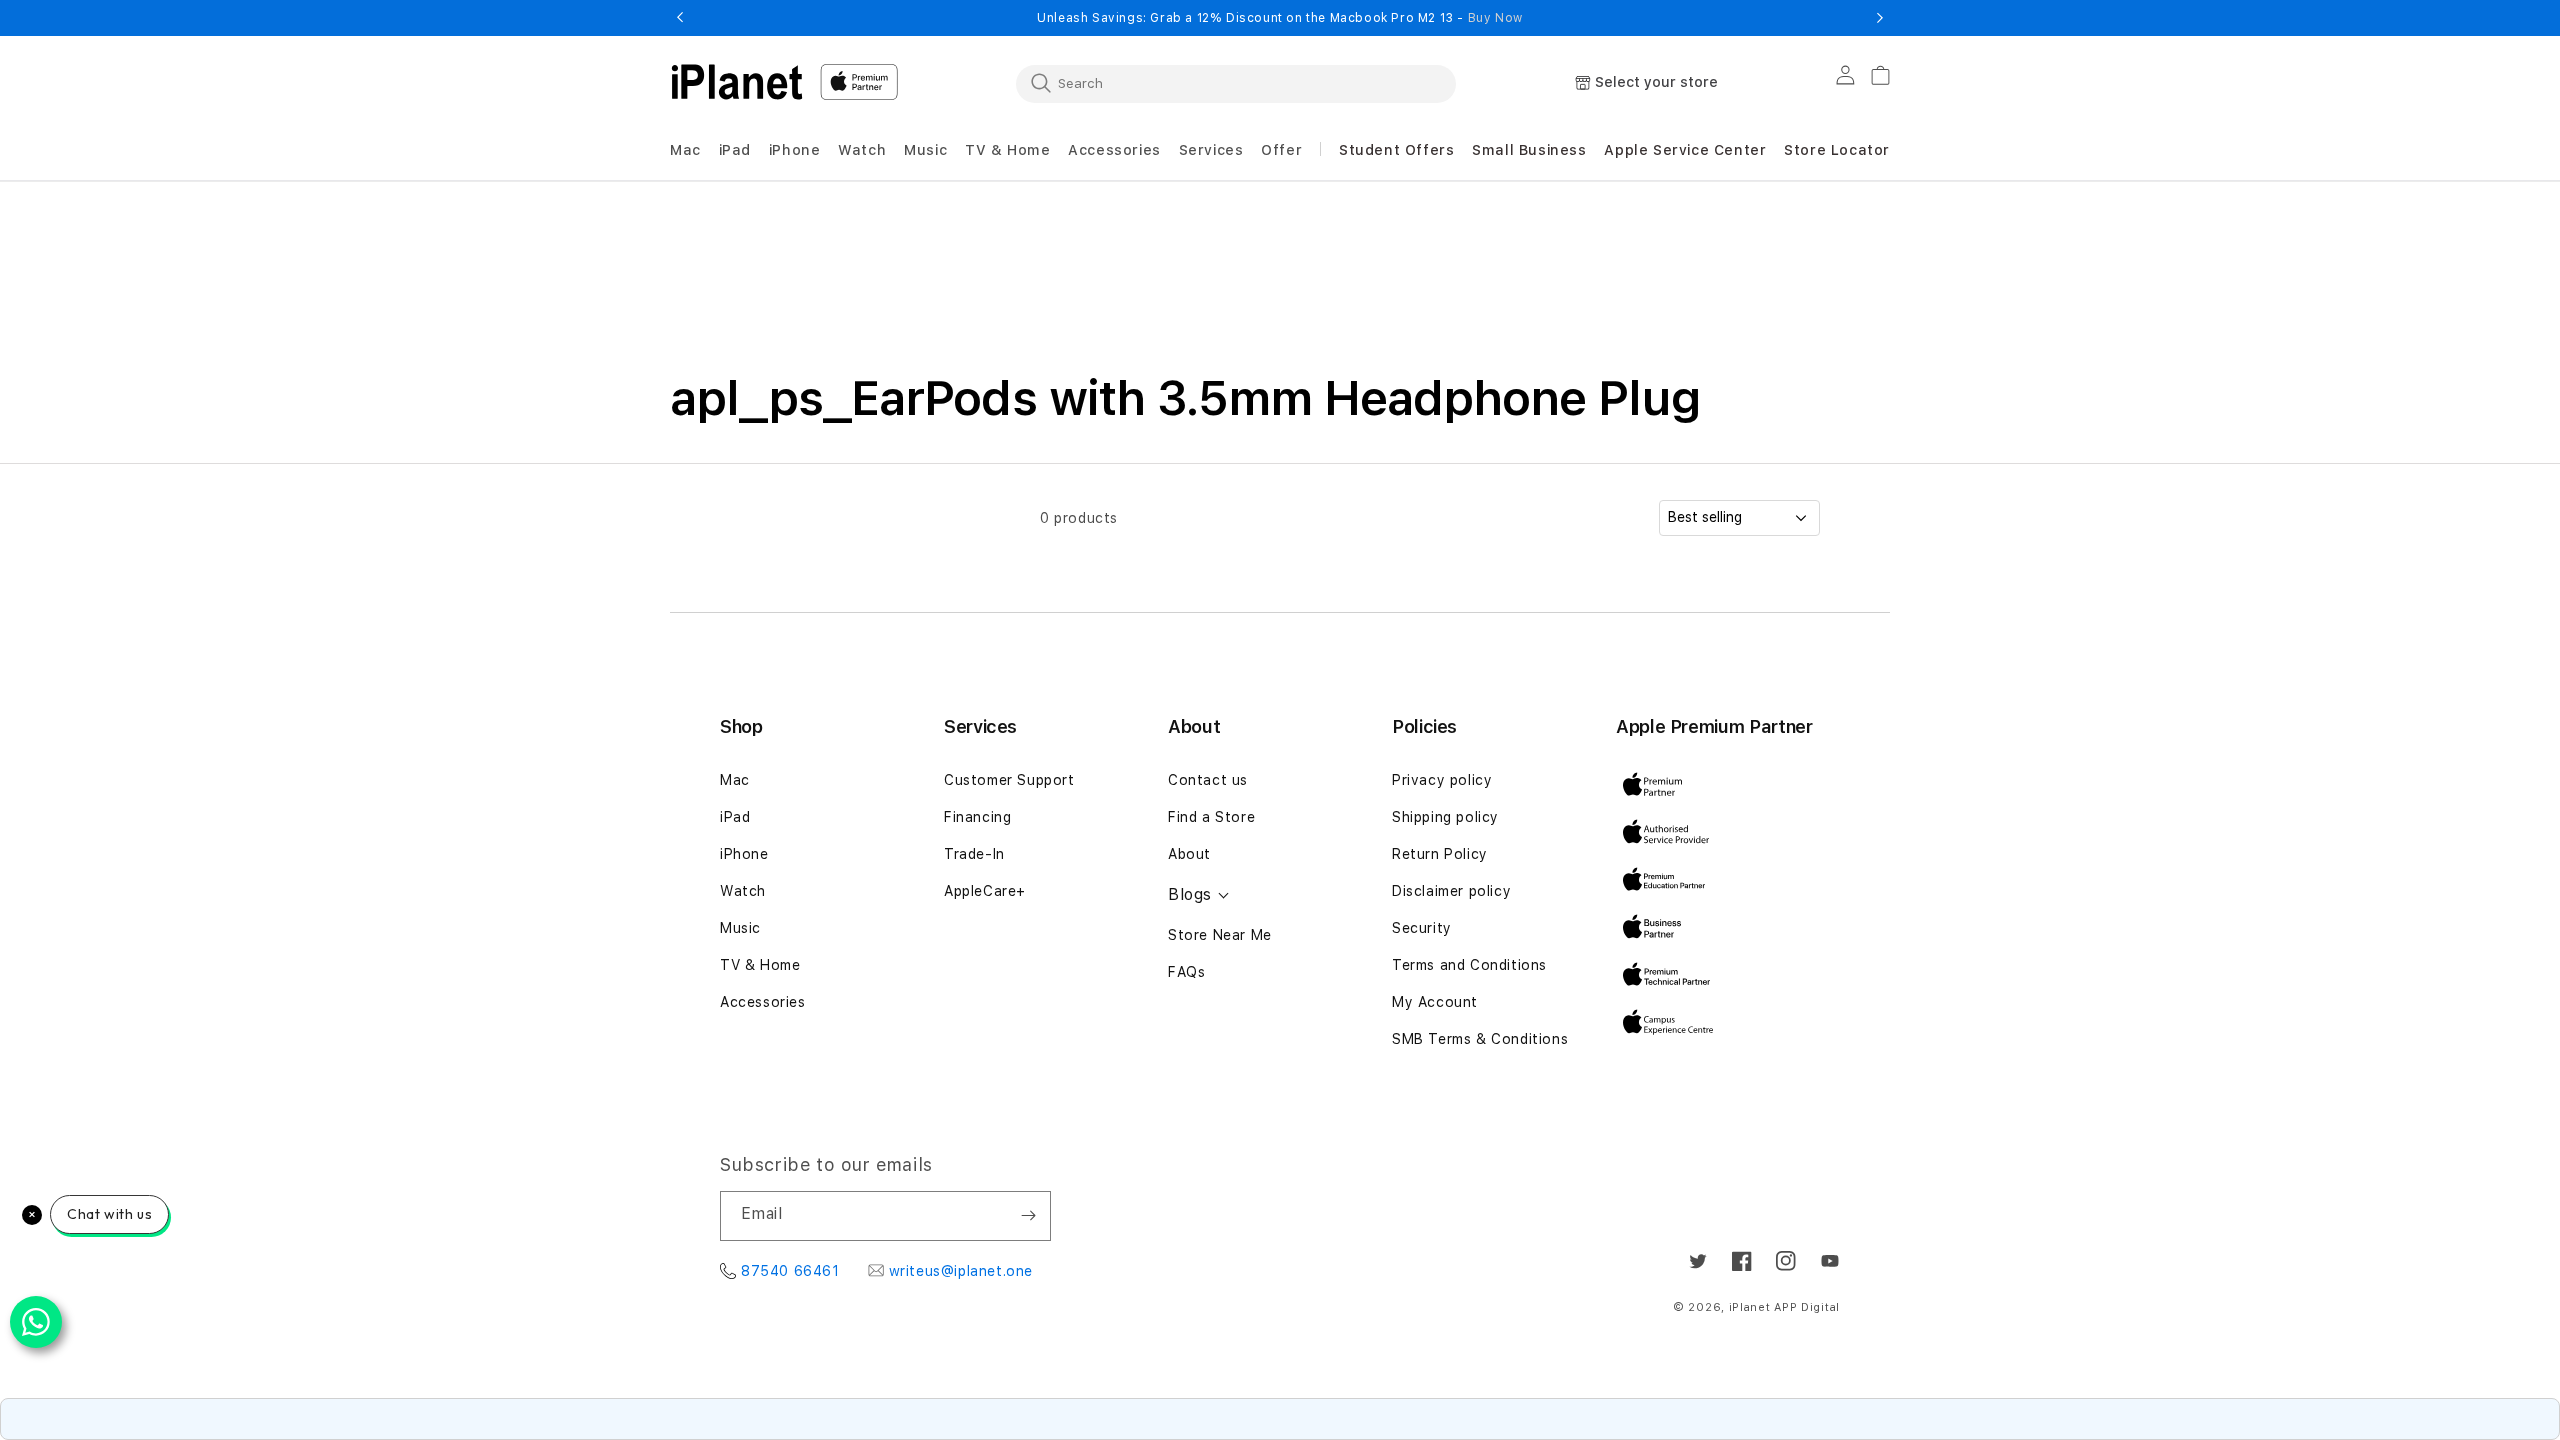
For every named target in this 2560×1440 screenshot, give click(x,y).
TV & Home (760, 965)
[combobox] (1236, 83)
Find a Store (1211, 817)
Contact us (1208, 780)
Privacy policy (1442, 780)
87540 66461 (790, 1271)
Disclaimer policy (1451, 891)
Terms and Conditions (1469, 965)
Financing (977, 817)
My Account (1435, 1002)
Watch (743, 891)
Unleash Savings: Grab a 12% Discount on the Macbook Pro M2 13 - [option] (1280, 18)
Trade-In (974, 854)
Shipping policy (1445, 817)
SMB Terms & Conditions (1480, 1039)
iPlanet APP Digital (1784, 1307)
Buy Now (1495, 18)
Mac (735, 780)
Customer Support (1009, 780)
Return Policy (1440, 854)
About (1189, 854)
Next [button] (1880, 18)
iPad (735, 817)
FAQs (1186, 972)
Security (1422, 928)
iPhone (744, 854)
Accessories (763, 1002)
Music (740, 928)
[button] (685, 150)
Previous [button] (680, 18)
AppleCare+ (985, 891)
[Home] (737, 82)
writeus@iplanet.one (961, 1271)
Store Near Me (1220, 935)
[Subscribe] (1028, 1216)
